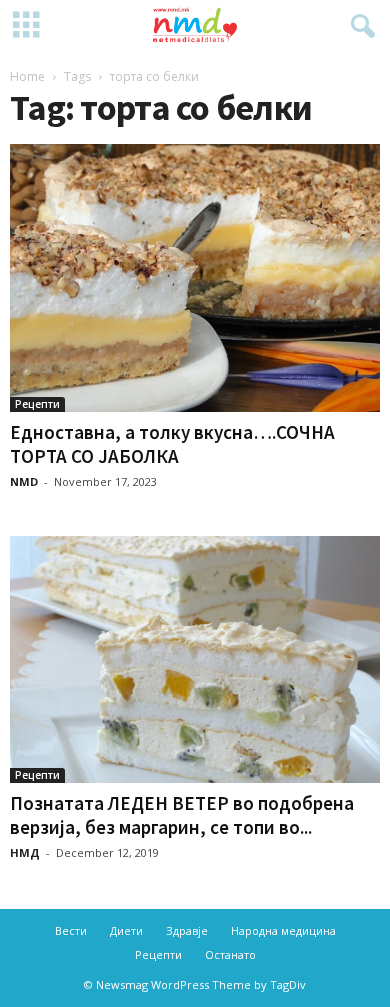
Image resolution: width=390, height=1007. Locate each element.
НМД (25, 852)
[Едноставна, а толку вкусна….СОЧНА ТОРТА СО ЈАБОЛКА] (195, 278)
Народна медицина (283, 930)
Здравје (187, 930)
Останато (230, 954)
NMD (24, 481)
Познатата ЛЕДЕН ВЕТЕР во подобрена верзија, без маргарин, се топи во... (182, 815)
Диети (126, 930)
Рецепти (37, 404)
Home (27, 76)
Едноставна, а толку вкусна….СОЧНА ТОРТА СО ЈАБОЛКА (172, 444)
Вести (71, 930)
